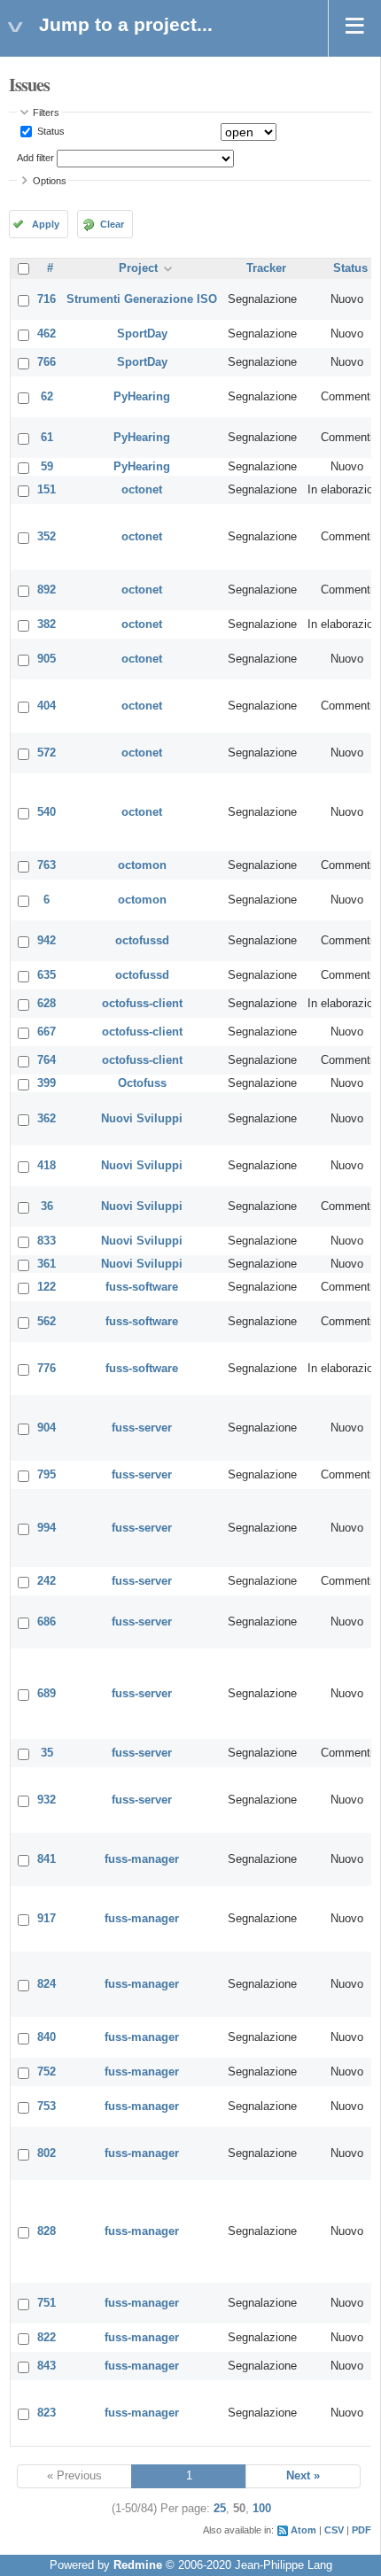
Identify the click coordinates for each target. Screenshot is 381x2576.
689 (47, 1694)
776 (47, 1369)
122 (47, 1287)
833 (47, 1241)
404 (47, 706)
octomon (142, 865)
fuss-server (142, 1428)
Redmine (138, 2565)
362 (47, 1119)
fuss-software (142, 1287)
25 (220, 2509)
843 (47, 2366)
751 (47, 2303)
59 (47, 467)
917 (47, 1919)
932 (47, 1800)
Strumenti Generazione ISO (142, 299)
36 (47, 1207)
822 (47, 2338)
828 (47, 2231)
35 (47, 1753)
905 (47, 659)
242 (47, 1581)
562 (47, 1322)
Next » (303, 2476)
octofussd (142, 941)
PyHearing (142, 397)
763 (47, 865)
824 (47, 1984)
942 (47, 941)
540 (47, 812)
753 (47, 2107)
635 (47, 975)
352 (47, 537)
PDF (362, 2530)
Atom (303, 2530)
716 (47, 299)
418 (47, 1166)
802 (47, 2153)
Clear (112, 224)
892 (47, 590)
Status (50, 131)
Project (138, 268)
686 (47, 1622)
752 (47, 2072)
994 (47, 1528)
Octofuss (142, 1083)
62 (47, 397)
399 (47, 1083)
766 (47, 362)
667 (47, 1032)
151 (47, 490)
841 (47, 1859)
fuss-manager (142, 1859)
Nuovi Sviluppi (142, 1119)
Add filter (35, 158)
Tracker (266, 268)
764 (47, 1060)
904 (47, 1428)
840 (47, 2037)
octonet (142, 490)
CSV (334, 2530)
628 (47, 1004)
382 (47, 625)
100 (262, 2509)
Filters (46, 113)
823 (47, 2413)
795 (47, 1475)
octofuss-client (142, 1004)
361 (47, 1264)
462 (47, 334)
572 (47, 753)
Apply (46, 224)
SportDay (142, 334)
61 (47, 438)
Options (50, 181)
